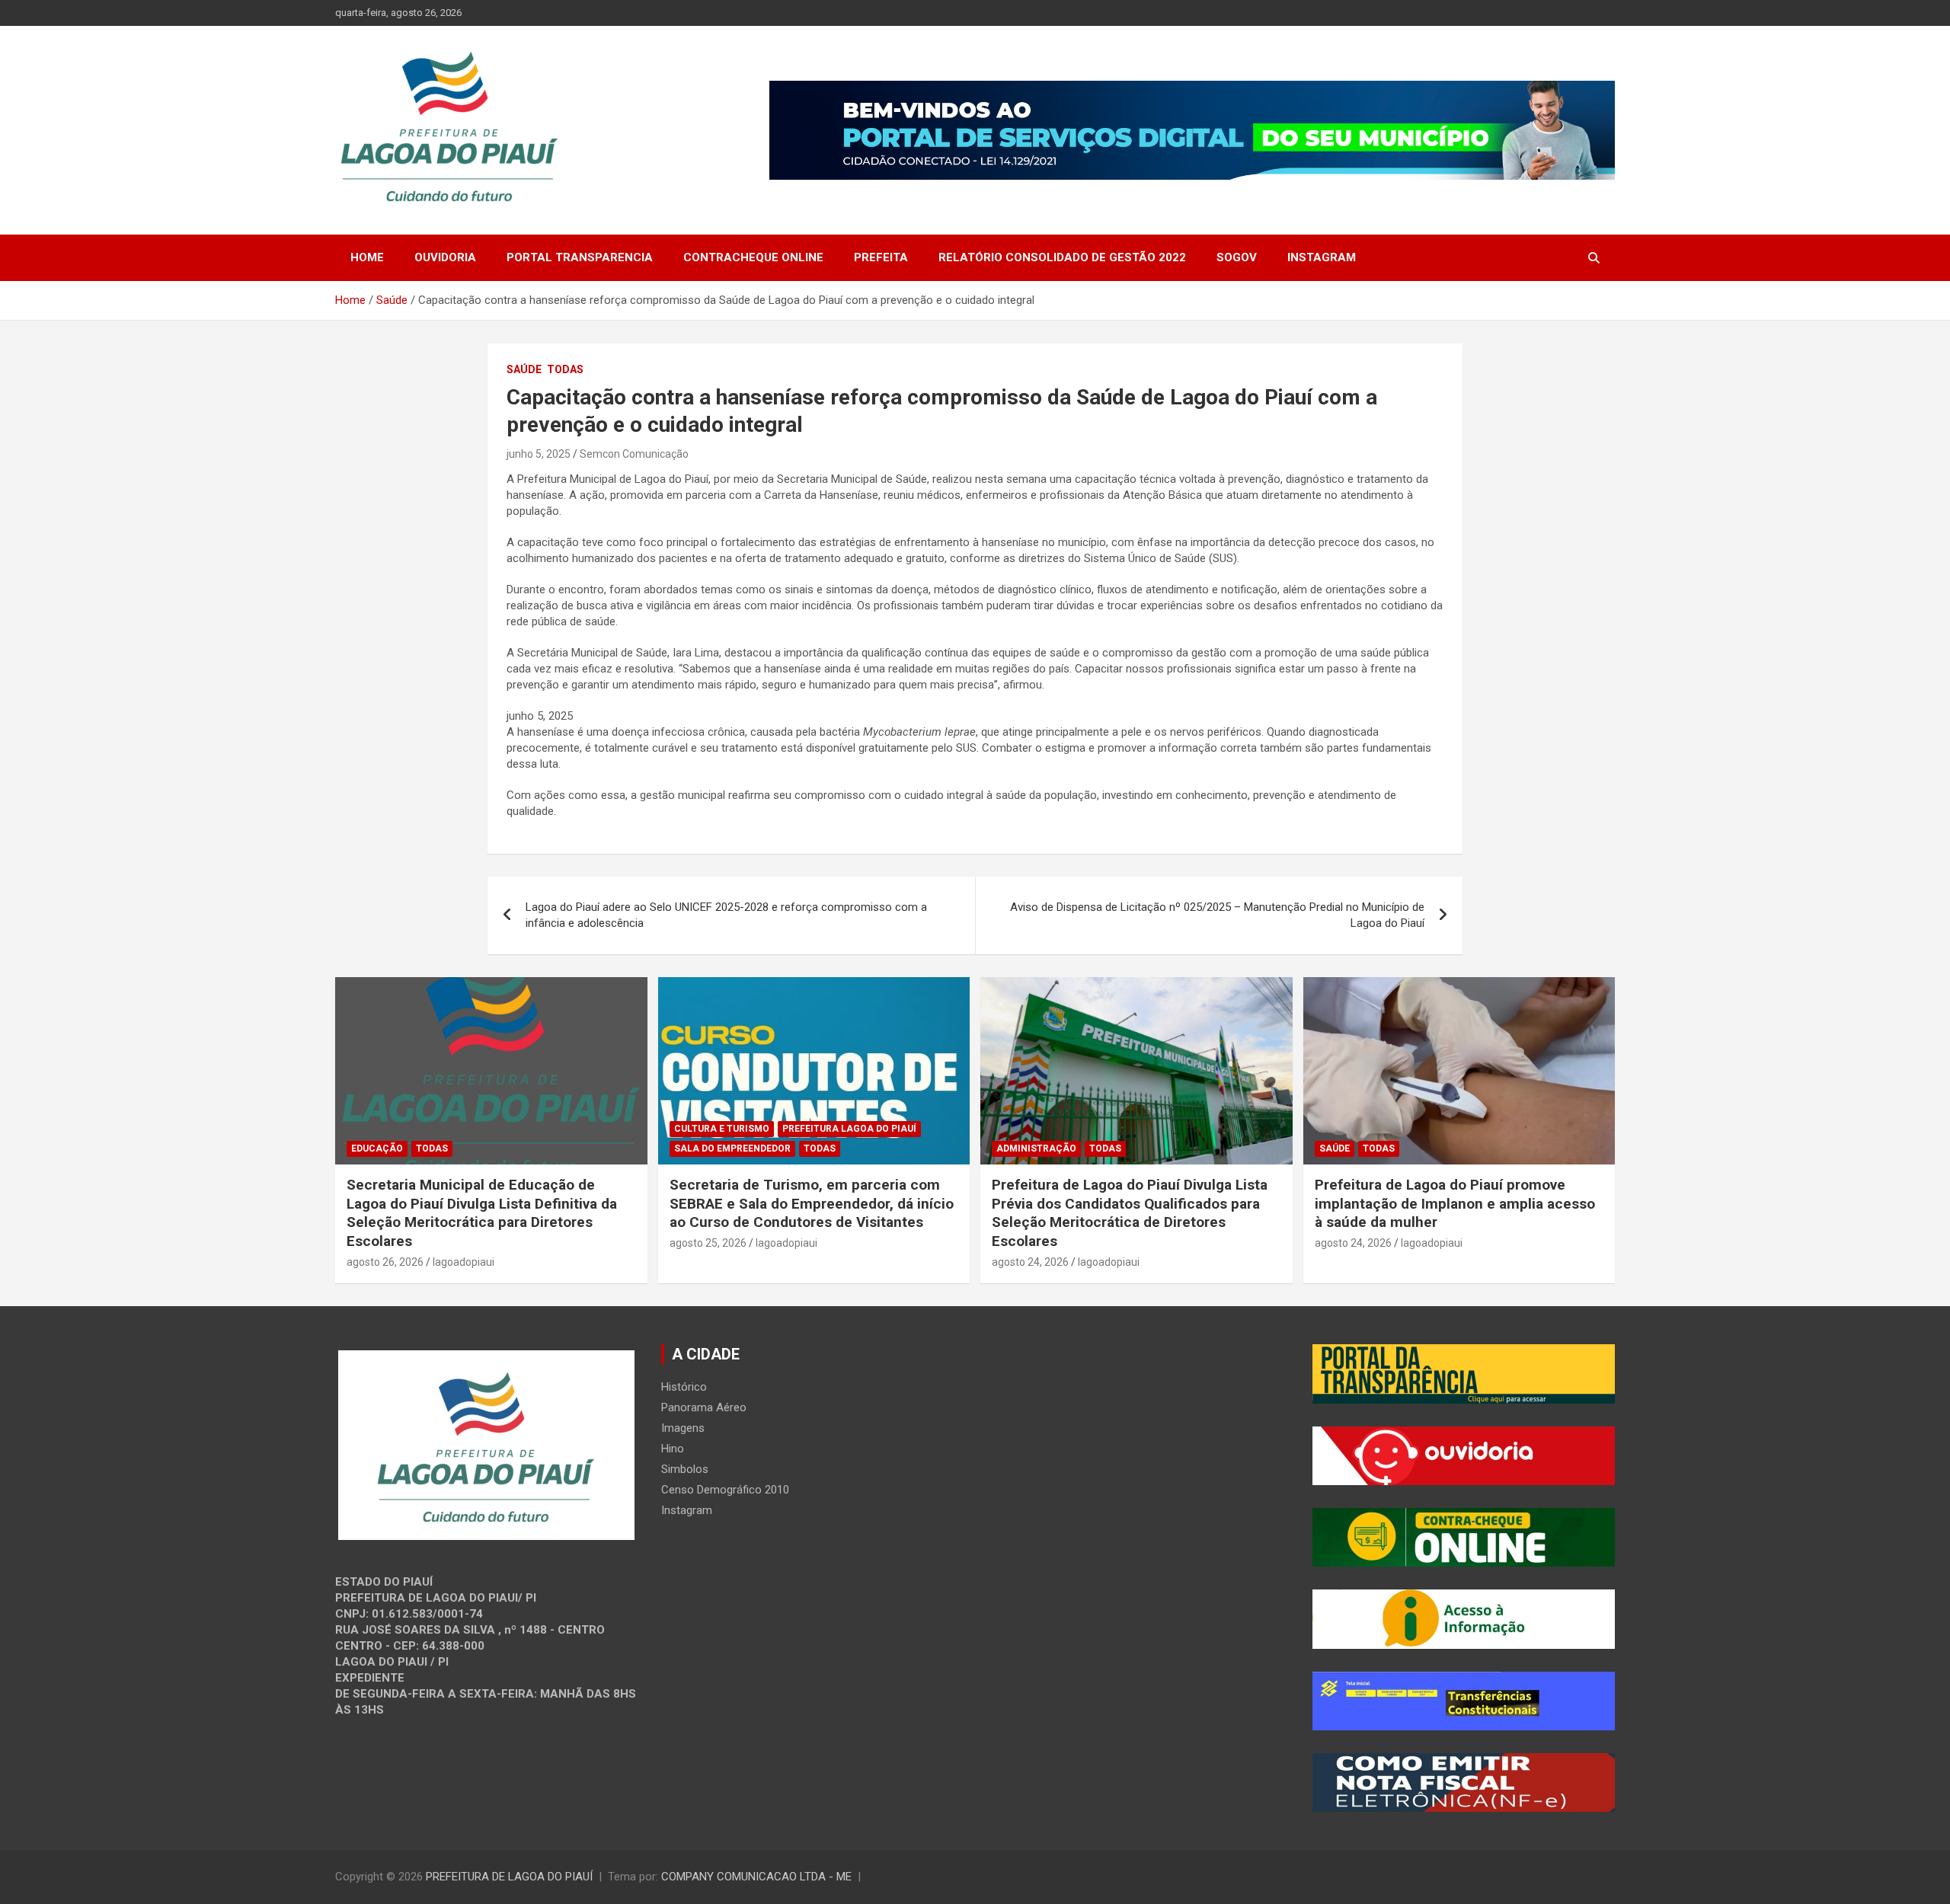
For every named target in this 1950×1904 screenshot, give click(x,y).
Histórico (684, 1387)
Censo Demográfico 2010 (725, 1490)
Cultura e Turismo (722, 1129)
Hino (673, 1449)
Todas (565, 369)
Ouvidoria (445, 257)
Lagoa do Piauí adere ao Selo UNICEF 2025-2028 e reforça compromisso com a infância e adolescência (726, 915)
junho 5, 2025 (539, 454)
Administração (1036, 1148)
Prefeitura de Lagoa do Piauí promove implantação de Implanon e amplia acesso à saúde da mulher (1455, 1203)
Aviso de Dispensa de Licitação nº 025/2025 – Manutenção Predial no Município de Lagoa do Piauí (1217, 915)
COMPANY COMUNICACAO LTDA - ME (756, 1877)
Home (367, 257)
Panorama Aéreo (704, 1407)
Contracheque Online (753, 257)
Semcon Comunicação (634, 454)
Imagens (683, 1428)
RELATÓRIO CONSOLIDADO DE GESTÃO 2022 (1062, 257)
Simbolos (685, 1469)
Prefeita (881, 257)
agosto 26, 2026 (385, 1262)
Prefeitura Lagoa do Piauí (849, 1129)
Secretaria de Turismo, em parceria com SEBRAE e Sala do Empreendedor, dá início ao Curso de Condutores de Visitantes (812, 1203)
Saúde (524, 369)
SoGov (1237, 257)
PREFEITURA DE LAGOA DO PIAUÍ (509, 1877)
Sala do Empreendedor (732, 1148)
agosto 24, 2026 (1030, 1262)
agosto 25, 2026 (708, 1243)
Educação (377, 1148)
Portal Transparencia (580, 257)
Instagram (1322, 257)
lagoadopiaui (464, 1262)
